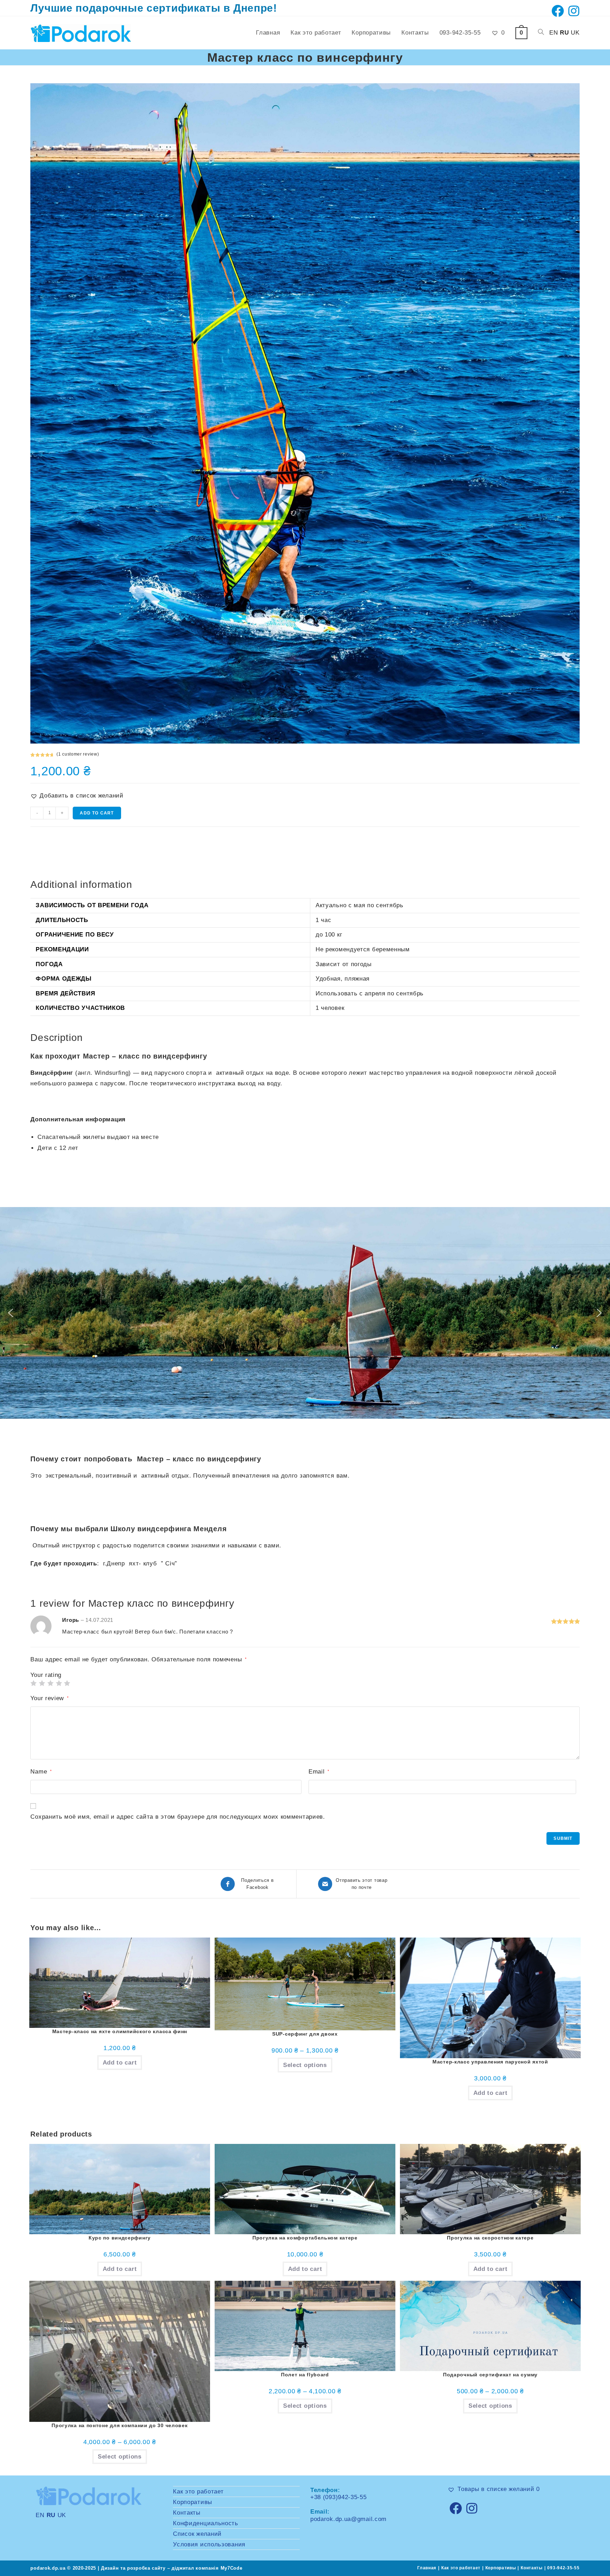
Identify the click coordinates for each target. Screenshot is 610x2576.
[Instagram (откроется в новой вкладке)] (573, 11)
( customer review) (78, 754)
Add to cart (97, 813)
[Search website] (541, 33)
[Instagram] (472, 2508)
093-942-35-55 (563, 2568)
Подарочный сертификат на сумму (490, 2375)
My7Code (232, 2568)
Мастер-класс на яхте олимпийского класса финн (120, 2031)
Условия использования (209, 2544)
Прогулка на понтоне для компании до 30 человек (119, 2425)
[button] (77, 796)
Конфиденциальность (206, 2523)
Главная (427, 2568)
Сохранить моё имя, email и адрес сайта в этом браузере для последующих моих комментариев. (178, 1817)
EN (554, 33)
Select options (305, 2065)
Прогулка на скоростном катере (490, 2238)
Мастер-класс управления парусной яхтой (490, 2062)
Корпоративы (193, 2502)
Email (319, 1772)
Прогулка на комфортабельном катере (305, 2238)
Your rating (46, 1675)
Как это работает (198, 2492)
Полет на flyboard (305, 2375)
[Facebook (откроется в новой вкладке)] (558, 11)
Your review (49, 1698)
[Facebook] (456, 2508)
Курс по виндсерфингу (120, 2238)
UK (575, 33)
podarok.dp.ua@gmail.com (348, 2519)
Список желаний (197, 2534)
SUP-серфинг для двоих (305, 2034)
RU (564, 33)
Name (41, 1772)
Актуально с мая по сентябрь (360, 905)
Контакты (187, 2513)
